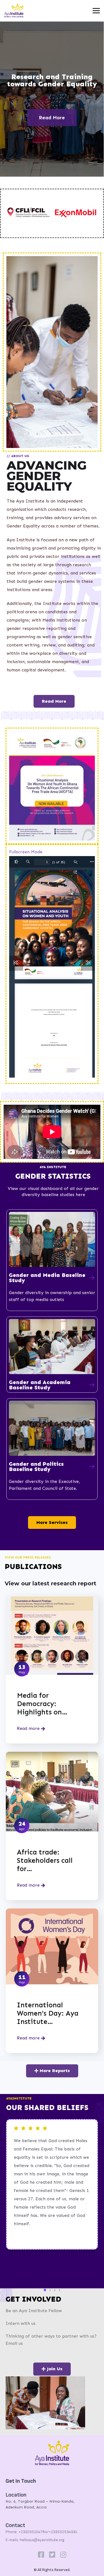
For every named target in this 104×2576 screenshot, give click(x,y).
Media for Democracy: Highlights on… (42, 1704)
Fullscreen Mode (26, 852)
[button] (45, 2290)
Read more (29, 1728)
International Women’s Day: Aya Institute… (48, 2013)
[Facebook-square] (41, 2555)
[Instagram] (63, 2555)
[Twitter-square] (52, 2555)
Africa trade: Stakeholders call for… (45, 1861)
